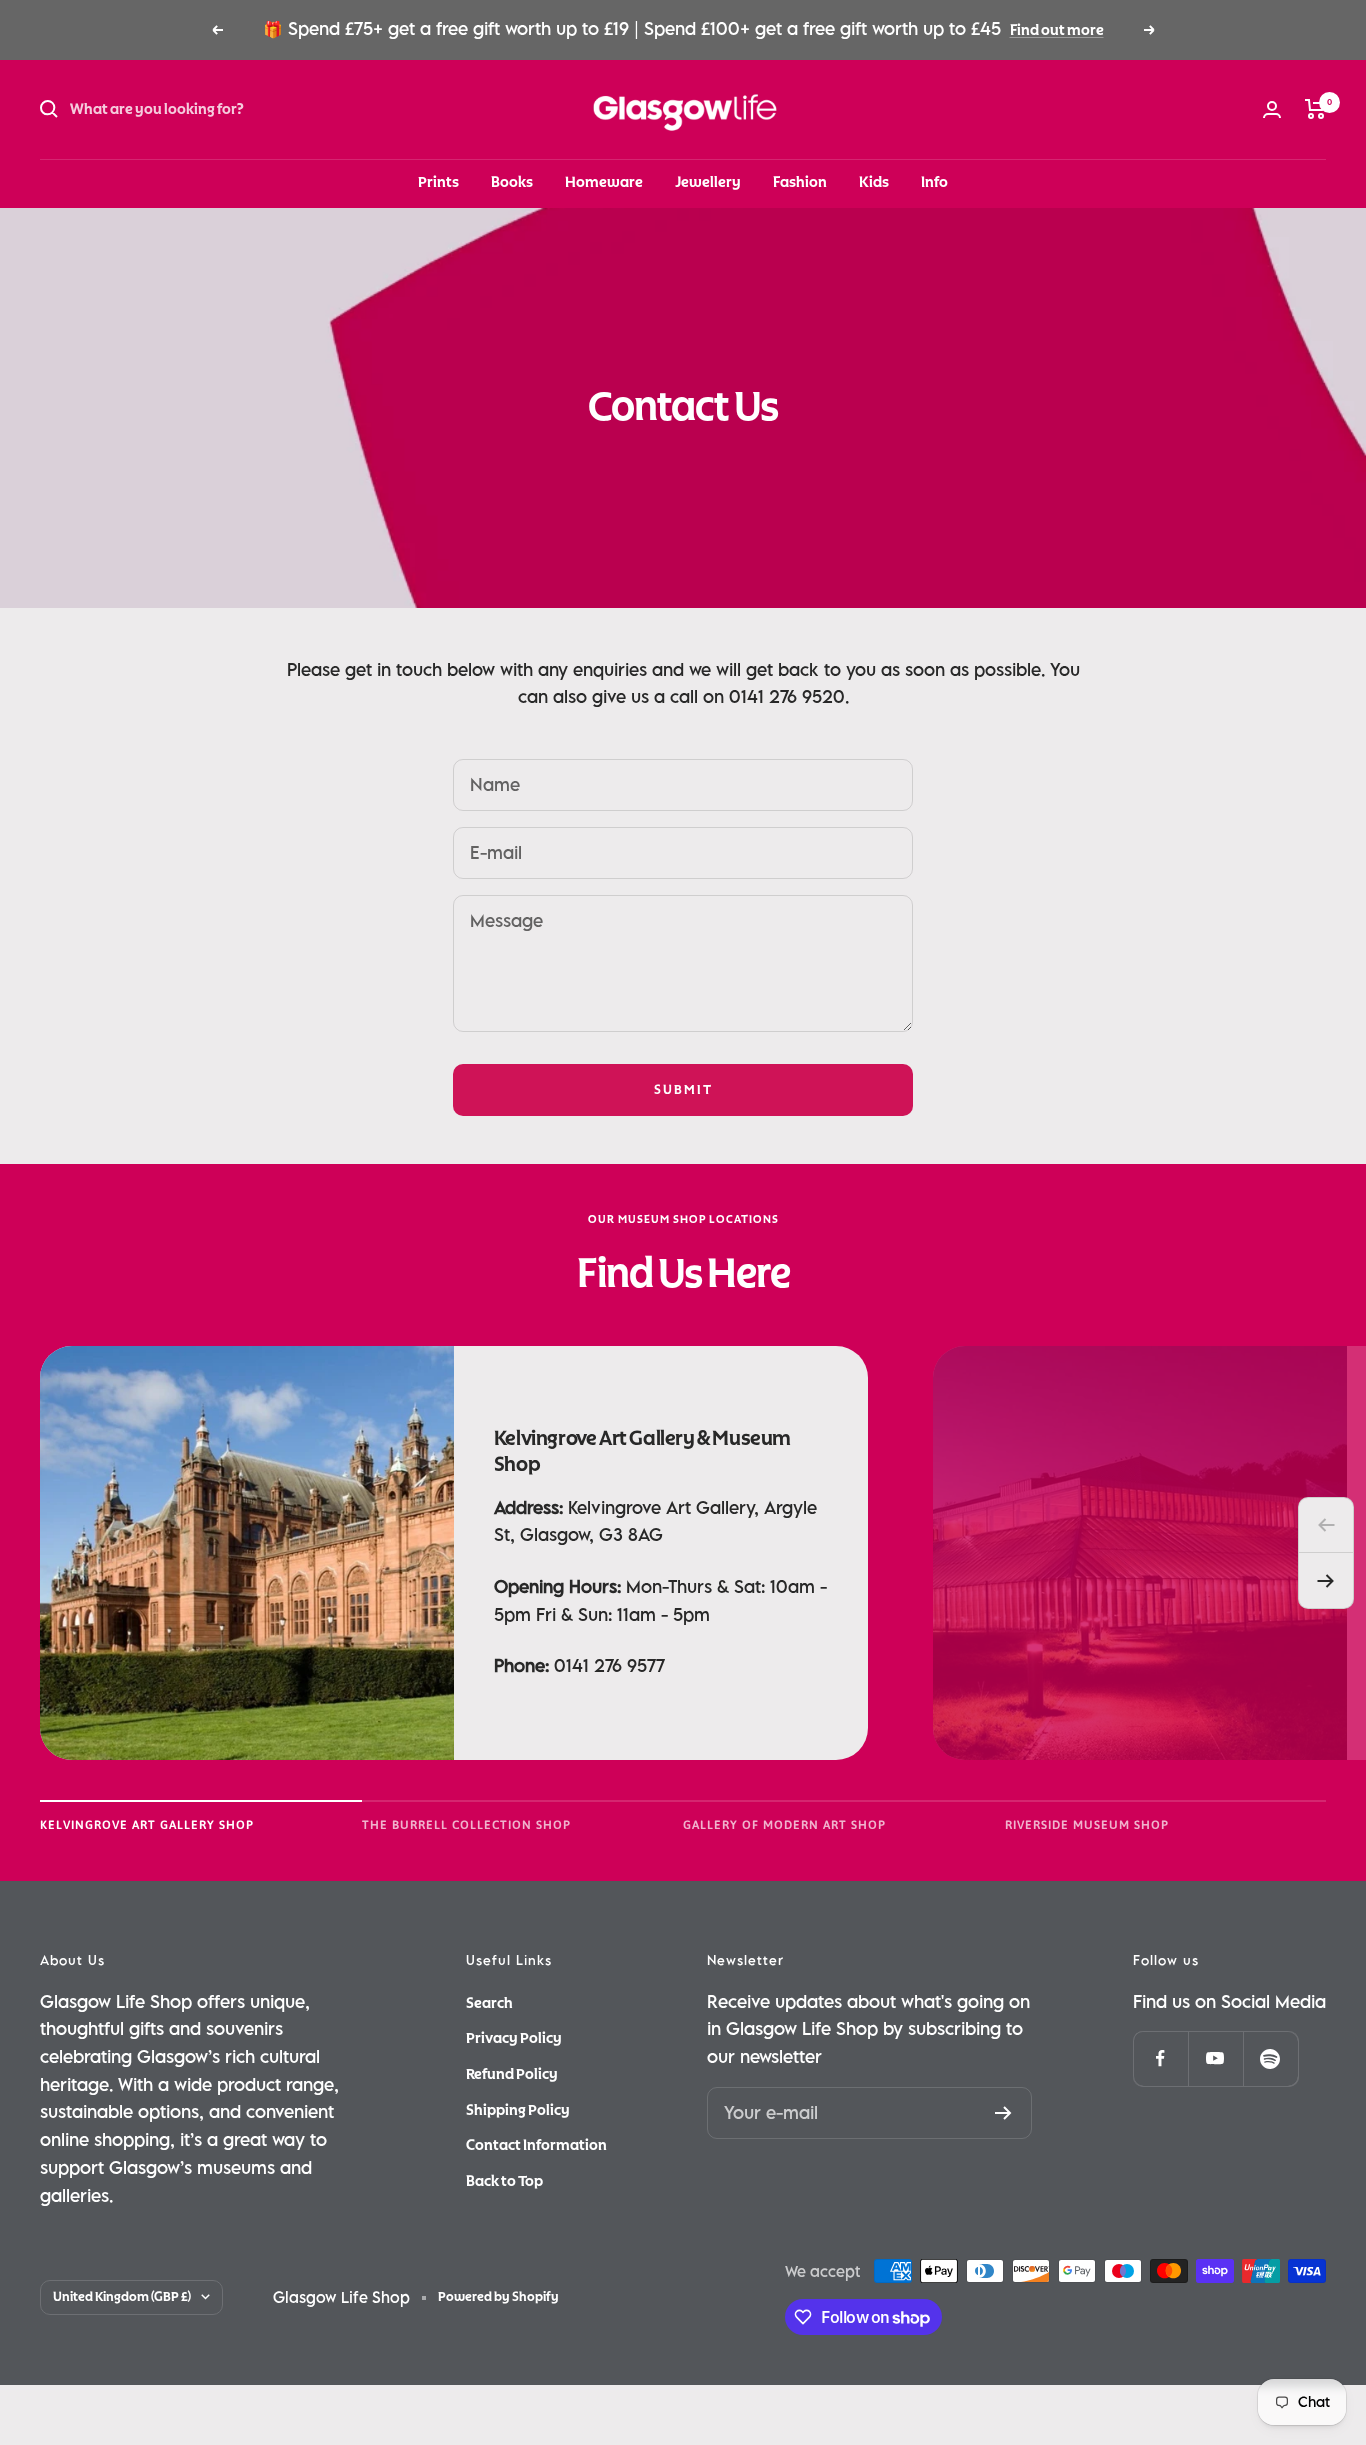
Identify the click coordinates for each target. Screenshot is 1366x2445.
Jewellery (708, 182)
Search (489, 2003)
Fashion (800, 182)
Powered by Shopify (498, 2297)
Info (934, 182)
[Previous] (1326, 1525)
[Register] (1003, 2113)
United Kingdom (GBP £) (122, 2297)
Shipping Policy (518, 2110)
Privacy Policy (514, 2038)
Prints (438, 182)
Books (512, 182)
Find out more (1057, 30)
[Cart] (1315, 109)
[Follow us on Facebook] (1160, 2058)
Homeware (604, 182)
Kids (874, 182)
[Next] (1326, 1581)
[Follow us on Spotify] (1270, 2058)
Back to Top (504, 2181)
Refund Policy (512, 2074)
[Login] (1272, 109)
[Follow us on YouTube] (1215, 2058)
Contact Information (536, 2145)
